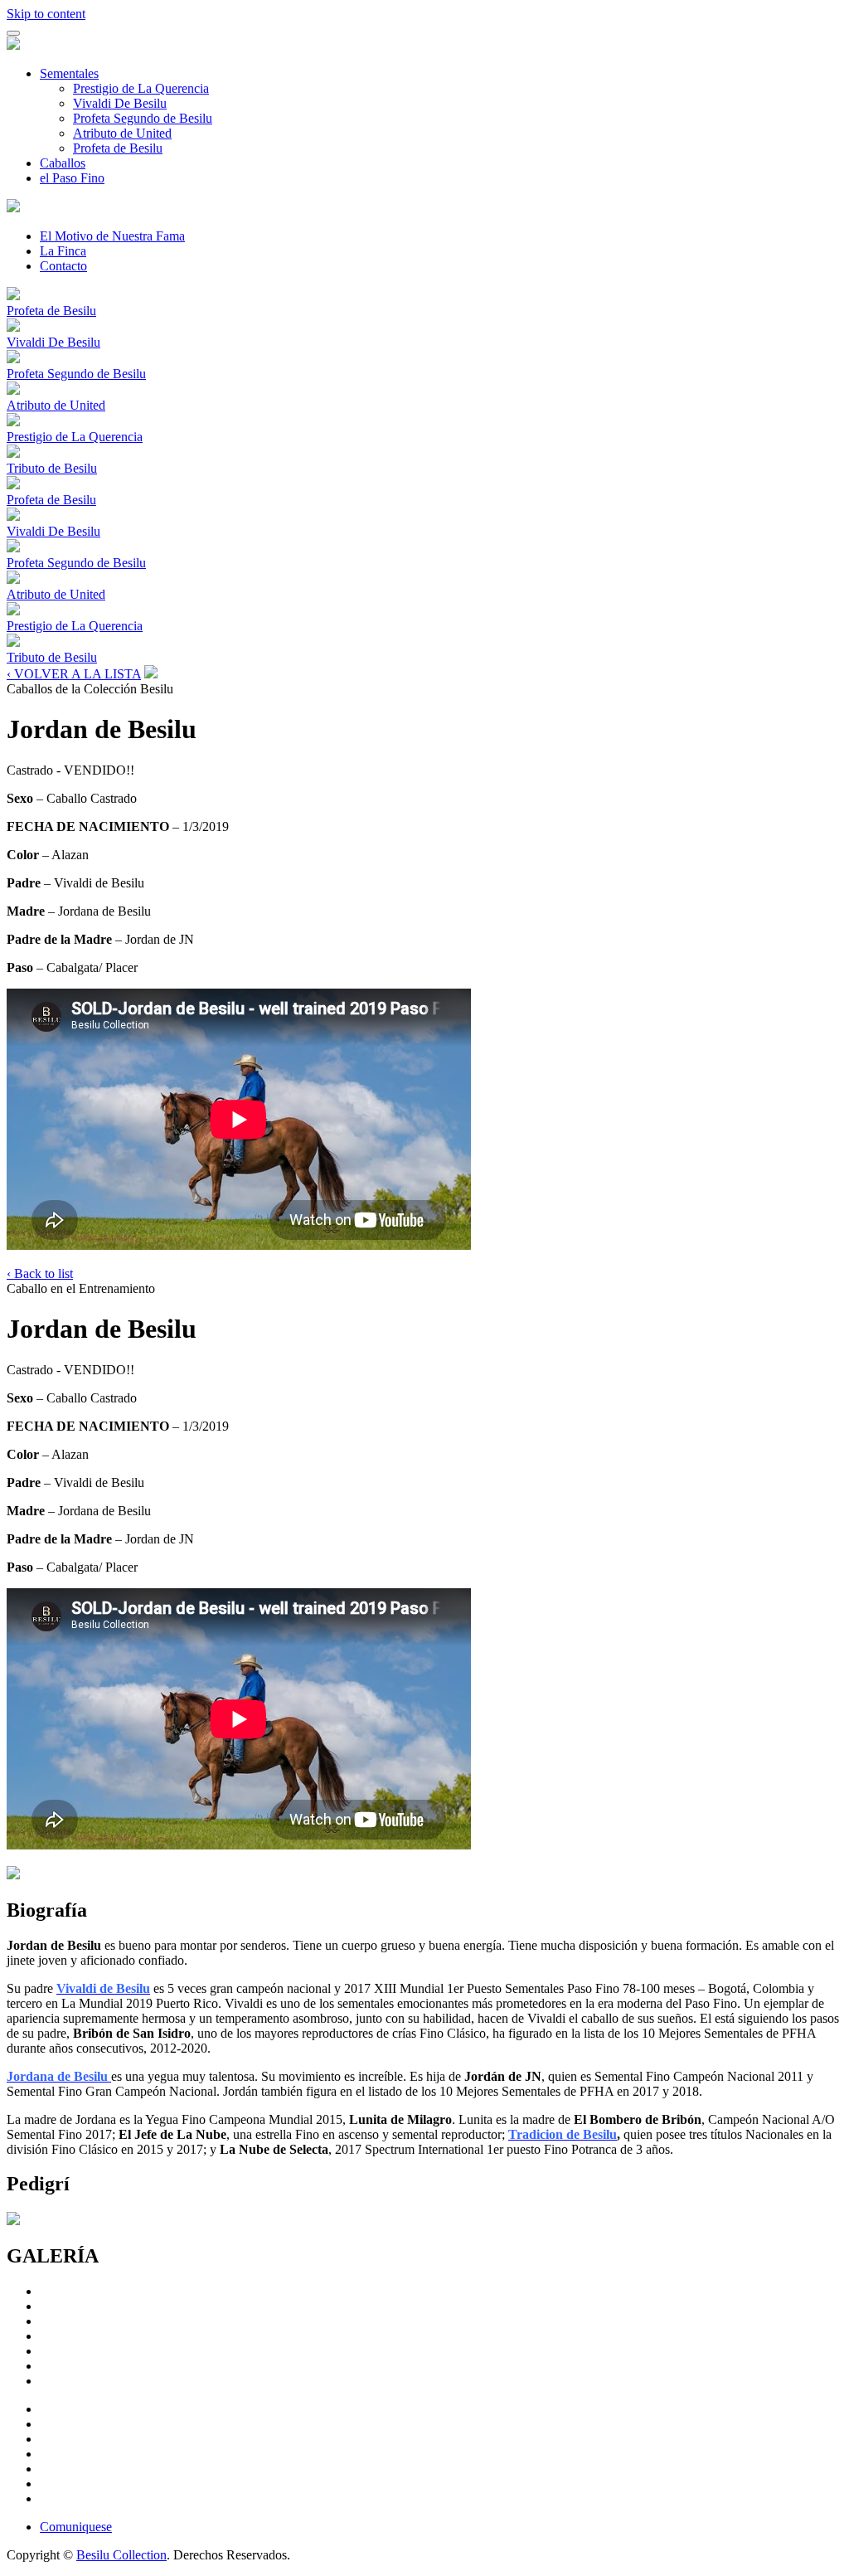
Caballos (63, 163)
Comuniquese (76, 2527)
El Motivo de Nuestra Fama (112, 236)
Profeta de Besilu (118, 148)
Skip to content (46, 14)
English (821, 9)
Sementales (69, 73)
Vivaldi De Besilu (120, 103)
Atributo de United (122, 133)
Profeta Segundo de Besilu (143, 118)
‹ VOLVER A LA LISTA (74, 674)
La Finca (63, 251)
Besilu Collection (121, 2555)
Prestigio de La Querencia (141, 88)
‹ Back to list (40, 1273)
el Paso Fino (72, 178)
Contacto (63, 266)
